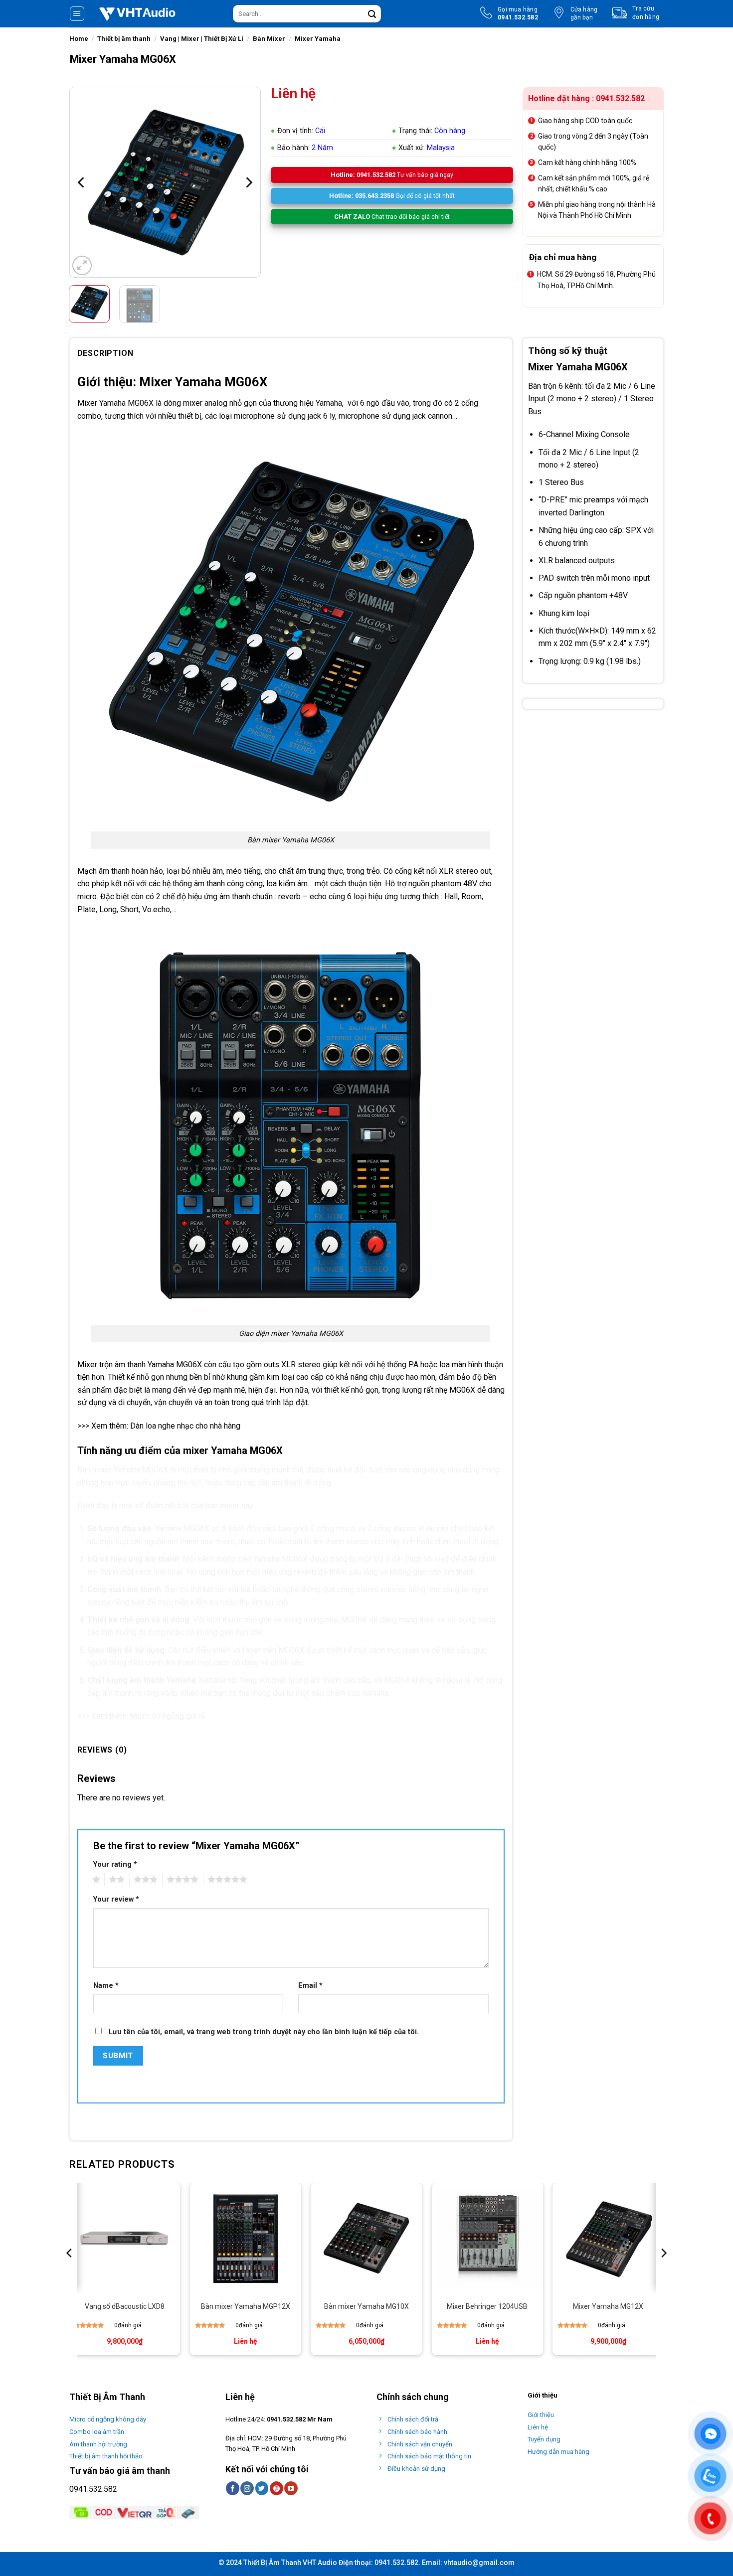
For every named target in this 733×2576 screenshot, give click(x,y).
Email (310, 1986)
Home (79, 39)
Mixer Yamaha (318, 39)
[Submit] (372, 14)
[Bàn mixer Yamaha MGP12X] (246, 2238)
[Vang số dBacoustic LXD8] (124, 2238)
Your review (116, 1899)
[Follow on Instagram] (247, 2488)
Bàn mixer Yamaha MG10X (366, 2306)
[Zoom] (82, 265)
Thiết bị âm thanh (124, 39)
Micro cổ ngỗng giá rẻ (168, 1716)
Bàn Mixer (269, 39)
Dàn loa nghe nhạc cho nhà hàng (185, 1426)
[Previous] (82, 182)
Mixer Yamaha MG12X (608, 2306)
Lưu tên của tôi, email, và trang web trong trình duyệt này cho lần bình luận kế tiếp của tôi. (264, 2032)
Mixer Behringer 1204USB (487, 2306)
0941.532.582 (93, 2489)
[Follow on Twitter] (262, 2488)
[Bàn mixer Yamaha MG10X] (366, 2238)
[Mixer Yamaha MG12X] (608, 2238)
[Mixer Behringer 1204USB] (487, 2238)
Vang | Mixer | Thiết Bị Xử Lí (202, 39)
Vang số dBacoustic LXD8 (125, 2306)
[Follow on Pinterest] (276, 2488)
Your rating (115, 1864)
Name (106, 1986)
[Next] (248, 182)
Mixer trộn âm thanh (111, 1365)
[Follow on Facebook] (233, 2488)
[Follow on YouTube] (291, 2488)
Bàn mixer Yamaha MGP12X (246, 2306)
